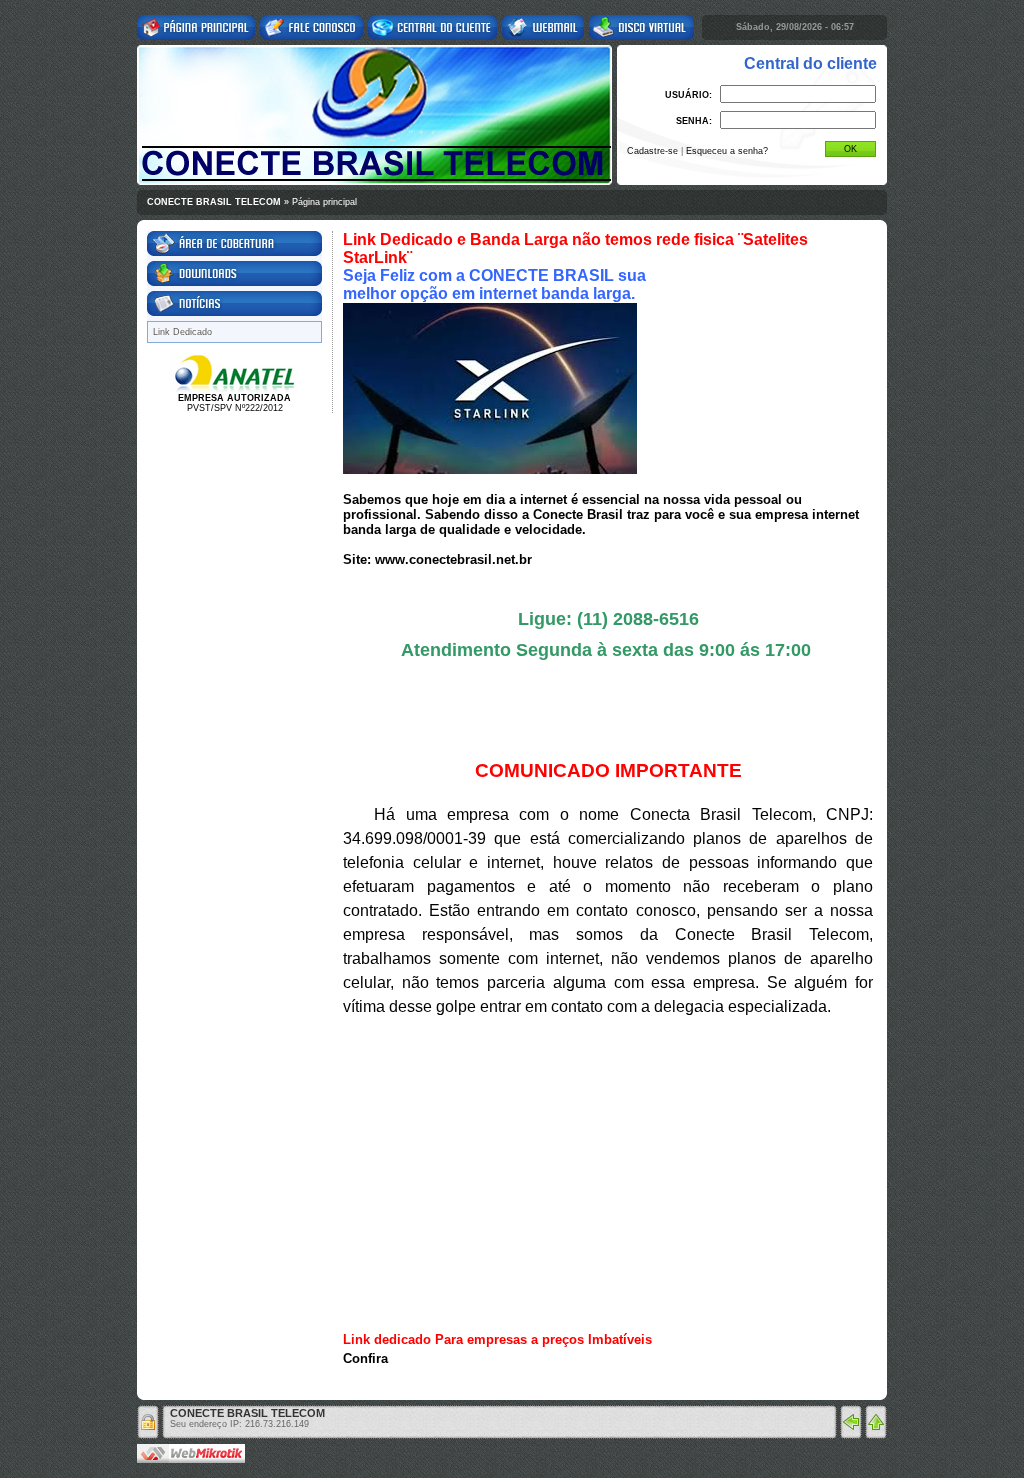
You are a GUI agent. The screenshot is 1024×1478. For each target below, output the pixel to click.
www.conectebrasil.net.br (453, 559)
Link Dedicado (182, 332)
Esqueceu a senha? (727, 151)
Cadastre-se (652, 151)
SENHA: (694, 121)
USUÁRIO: (688, 95)
